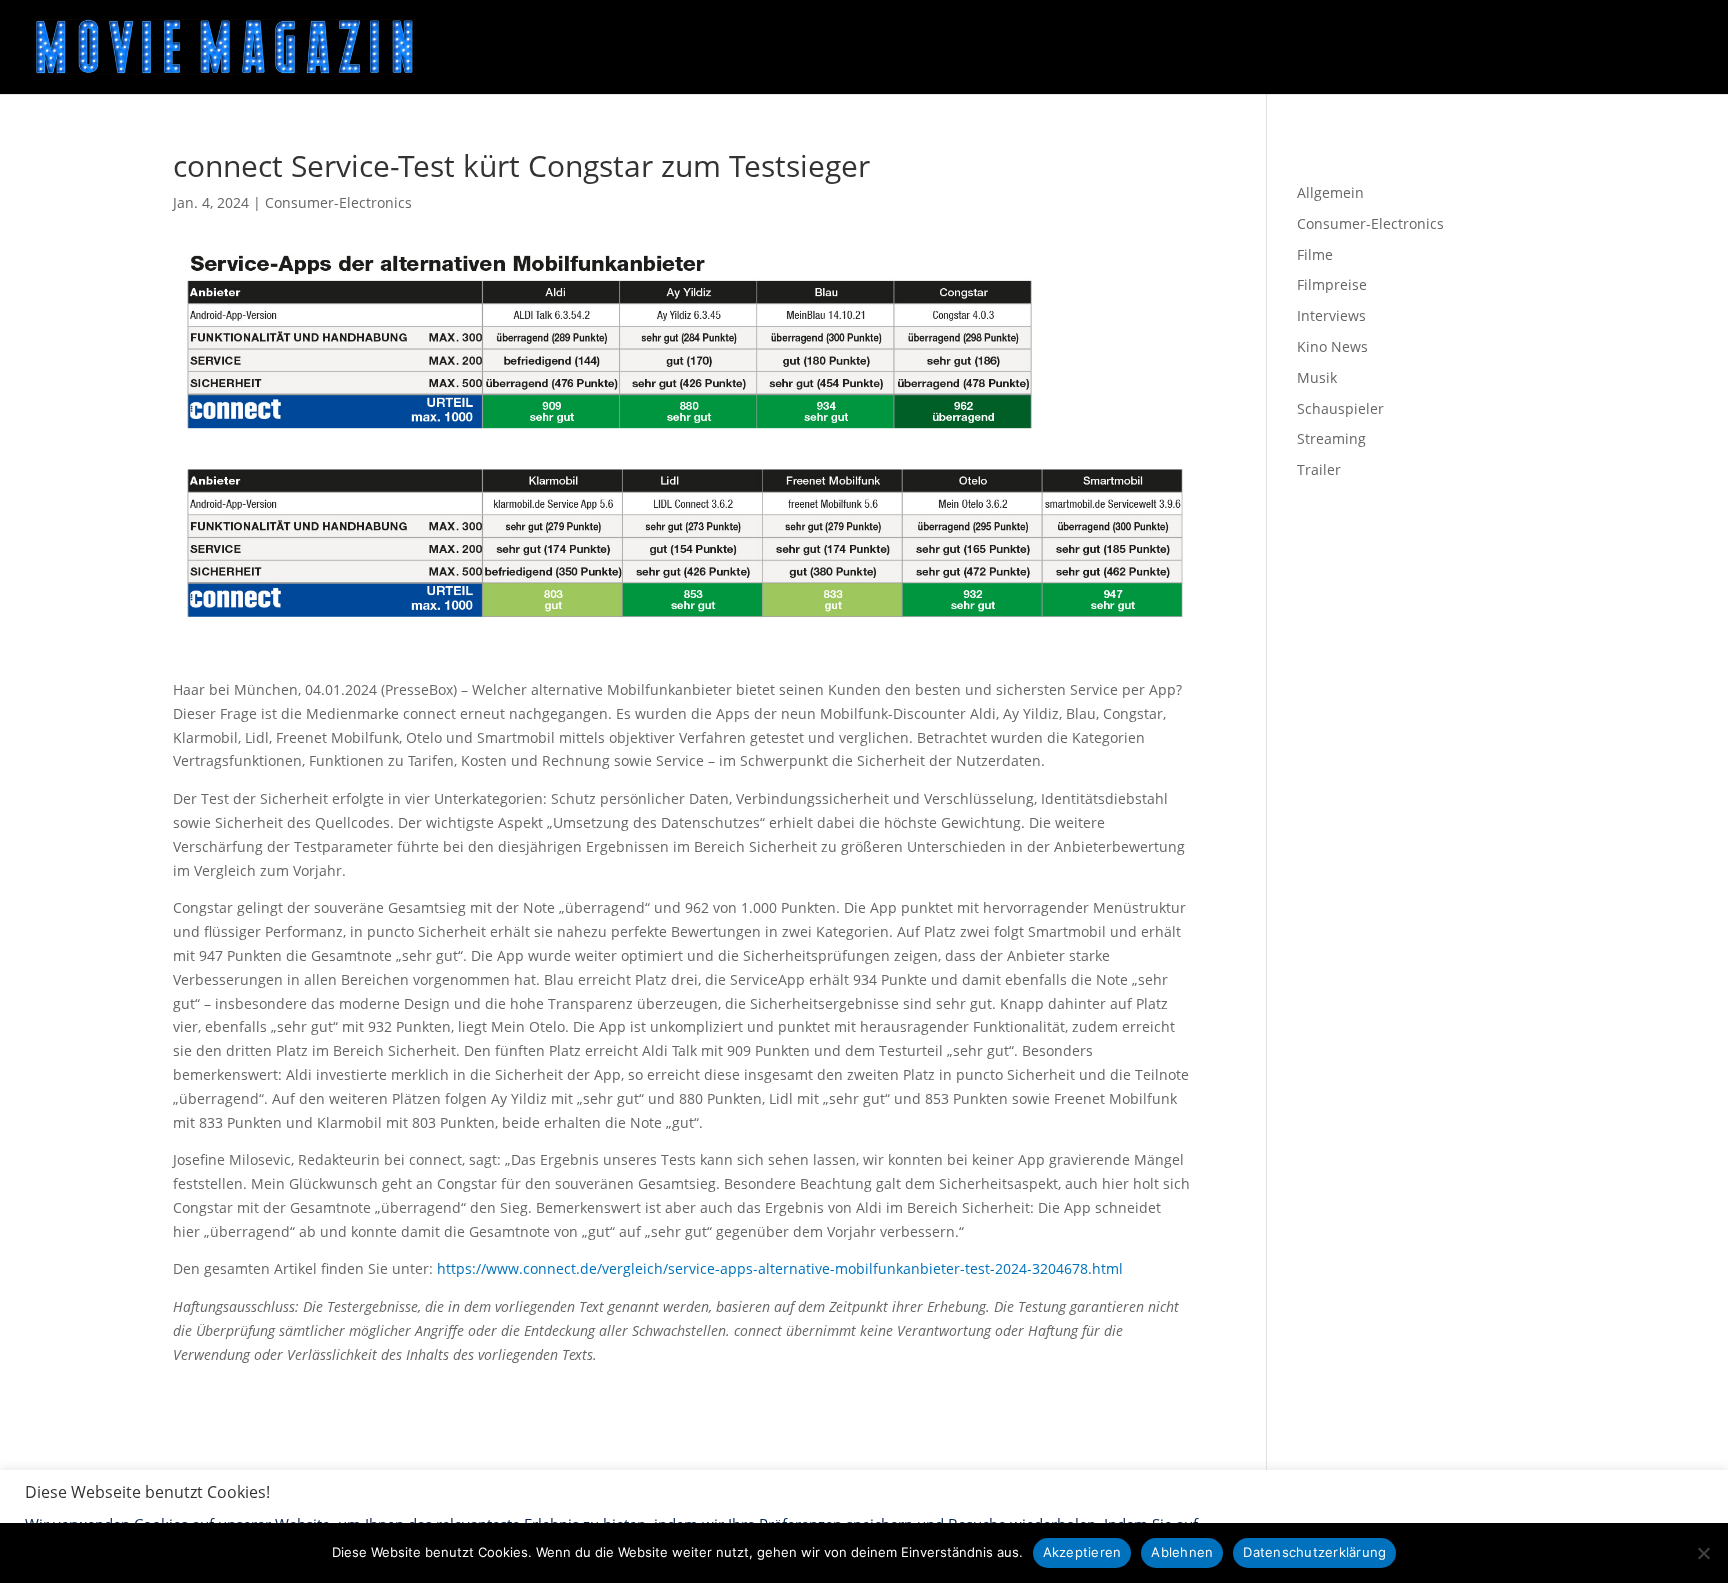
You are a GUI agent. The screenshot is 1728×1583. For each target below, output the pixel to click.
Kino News (1332, 346)
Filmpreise (1332, 284)
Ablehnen (1182, 1552)
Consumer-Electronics (338, 202)
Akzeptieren (1082, 1552)
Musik (1317, 377)
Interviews (1331, 315)
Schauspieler (1340, 408)
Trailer (1319, 469)
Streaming (1331, 438)
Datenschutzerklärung (1314, 1552)
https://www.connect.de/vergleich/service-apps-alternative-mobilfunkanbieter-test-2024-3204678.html (780, 1268)
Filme (1315, 254)
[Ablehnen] (1703, 1553)
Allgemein (1330, 192)
